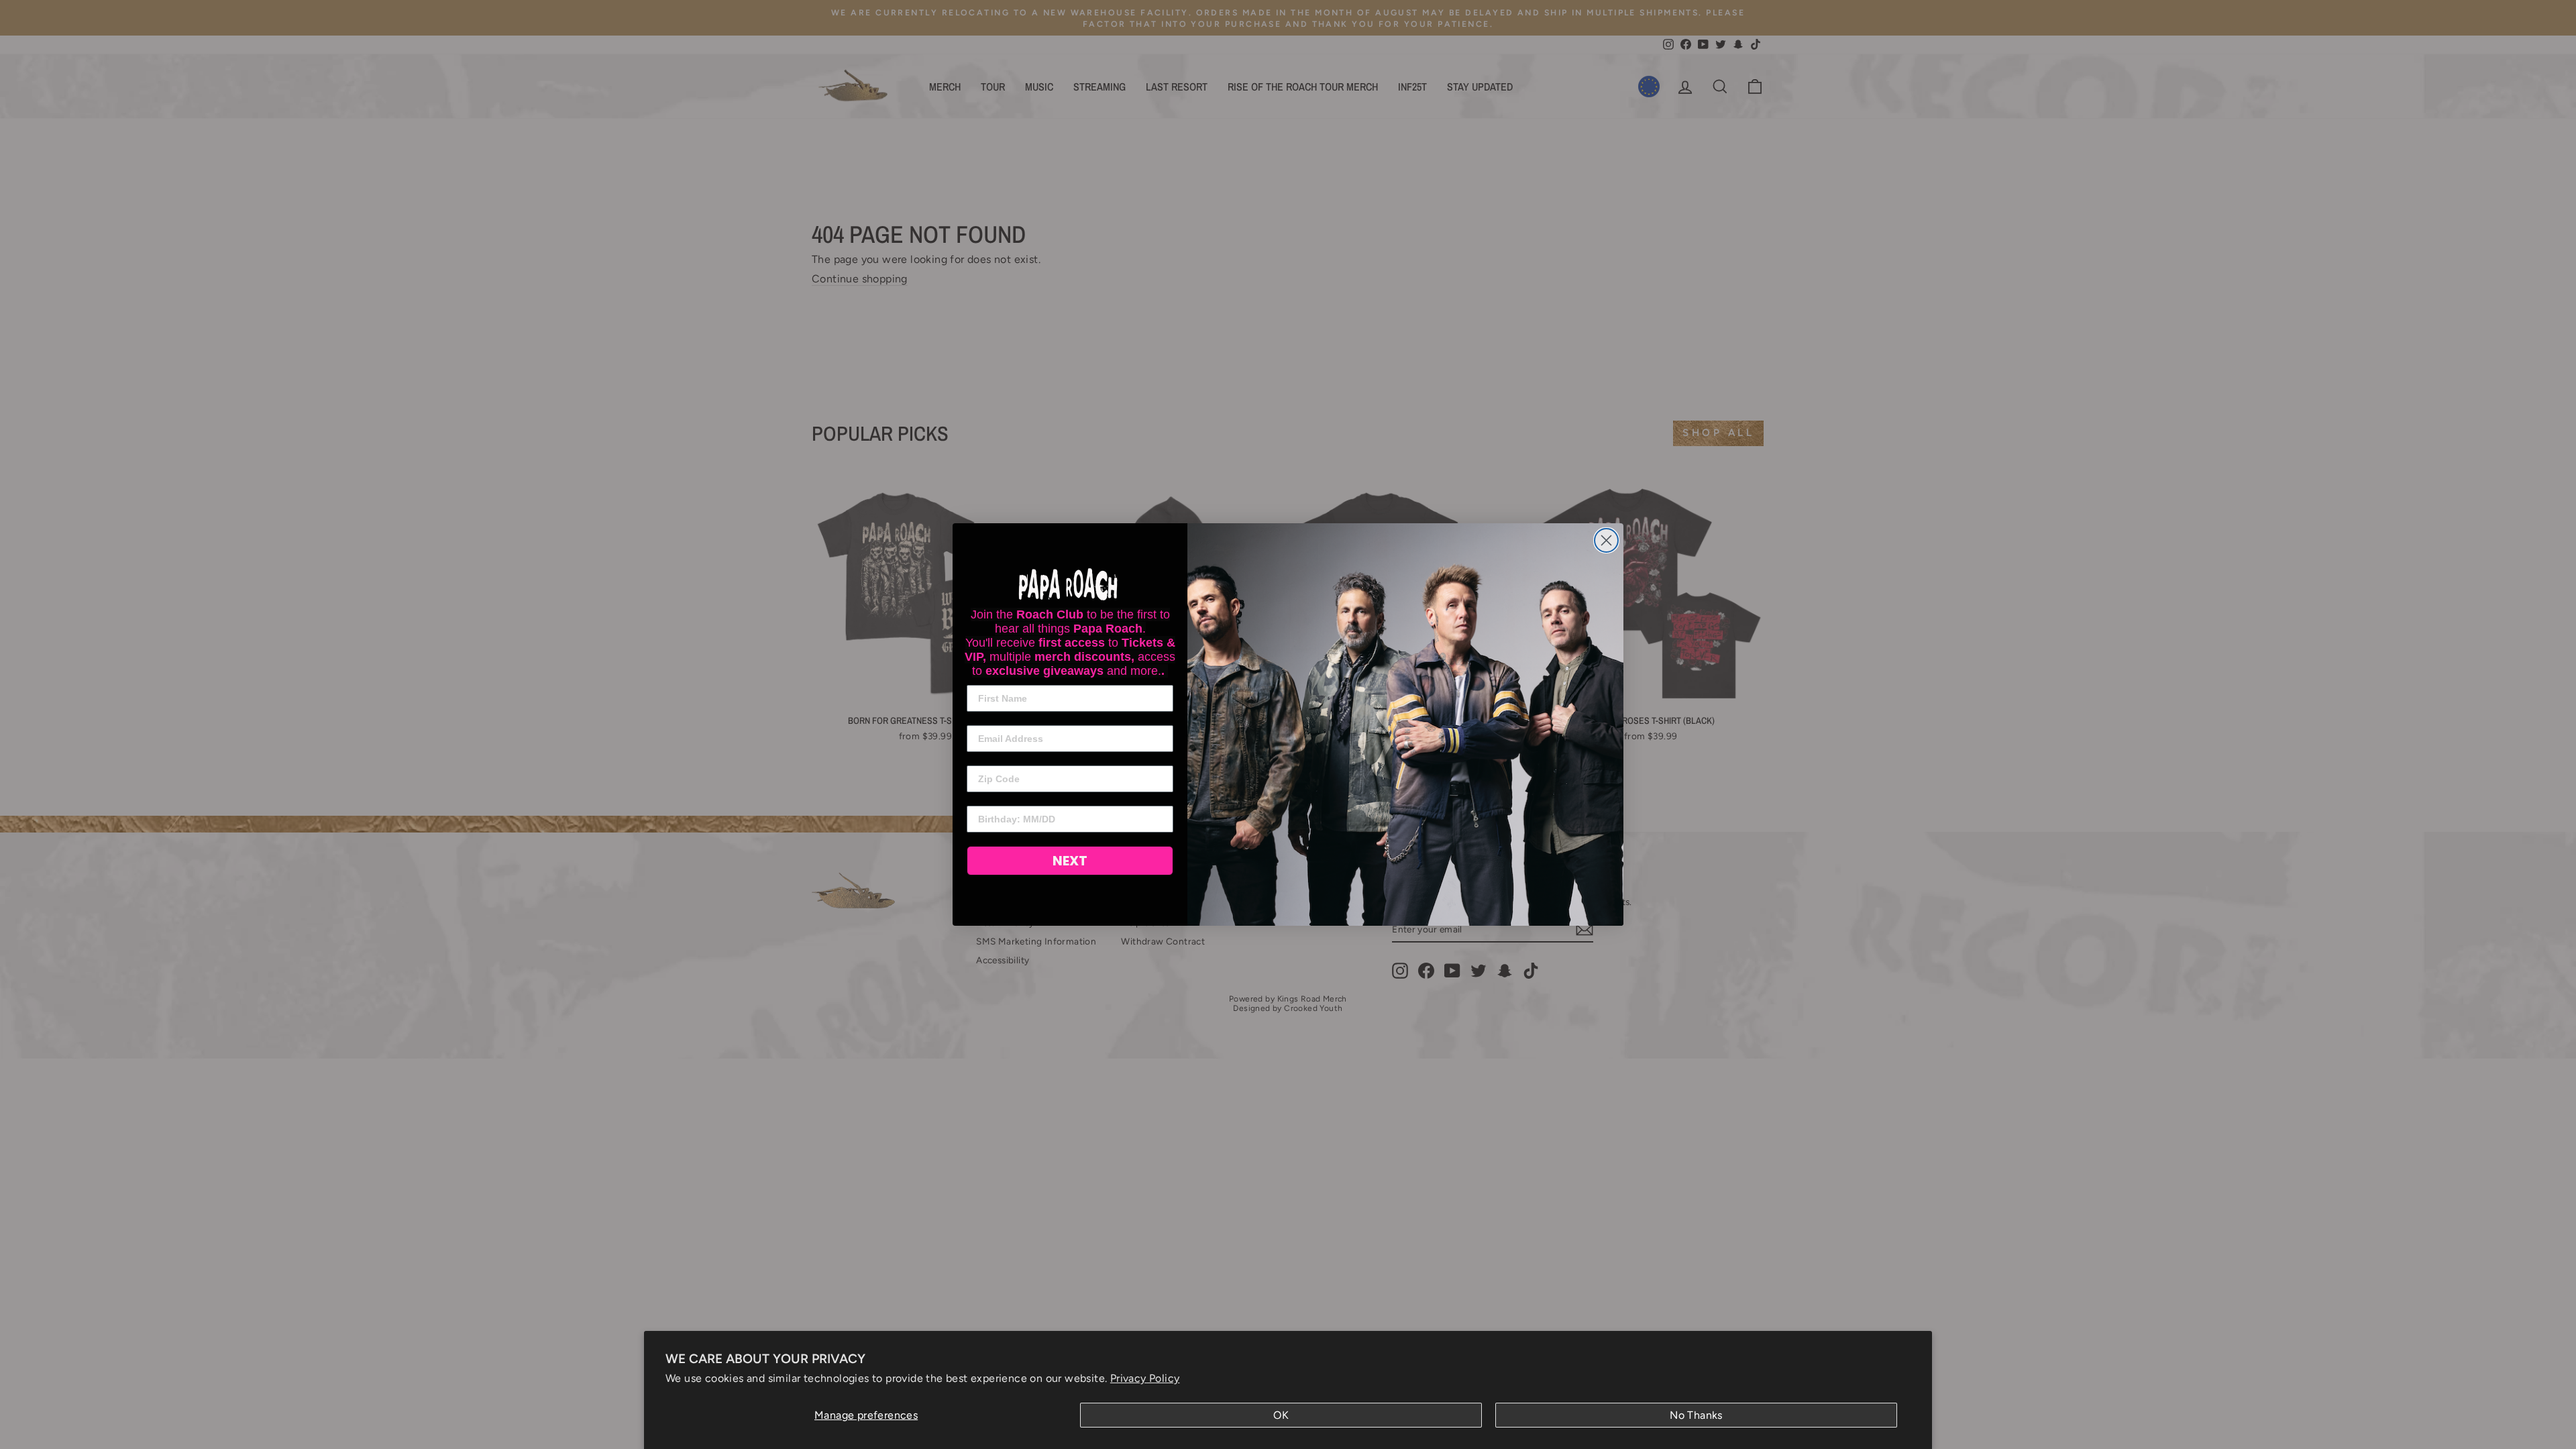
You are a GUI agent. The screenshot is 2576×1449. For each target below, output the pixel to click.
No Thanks (1696, 1415)
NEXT (1070, 861)
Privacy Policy (1145, 1378)
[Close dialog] (1606, 540)
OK (1281, 1415)
